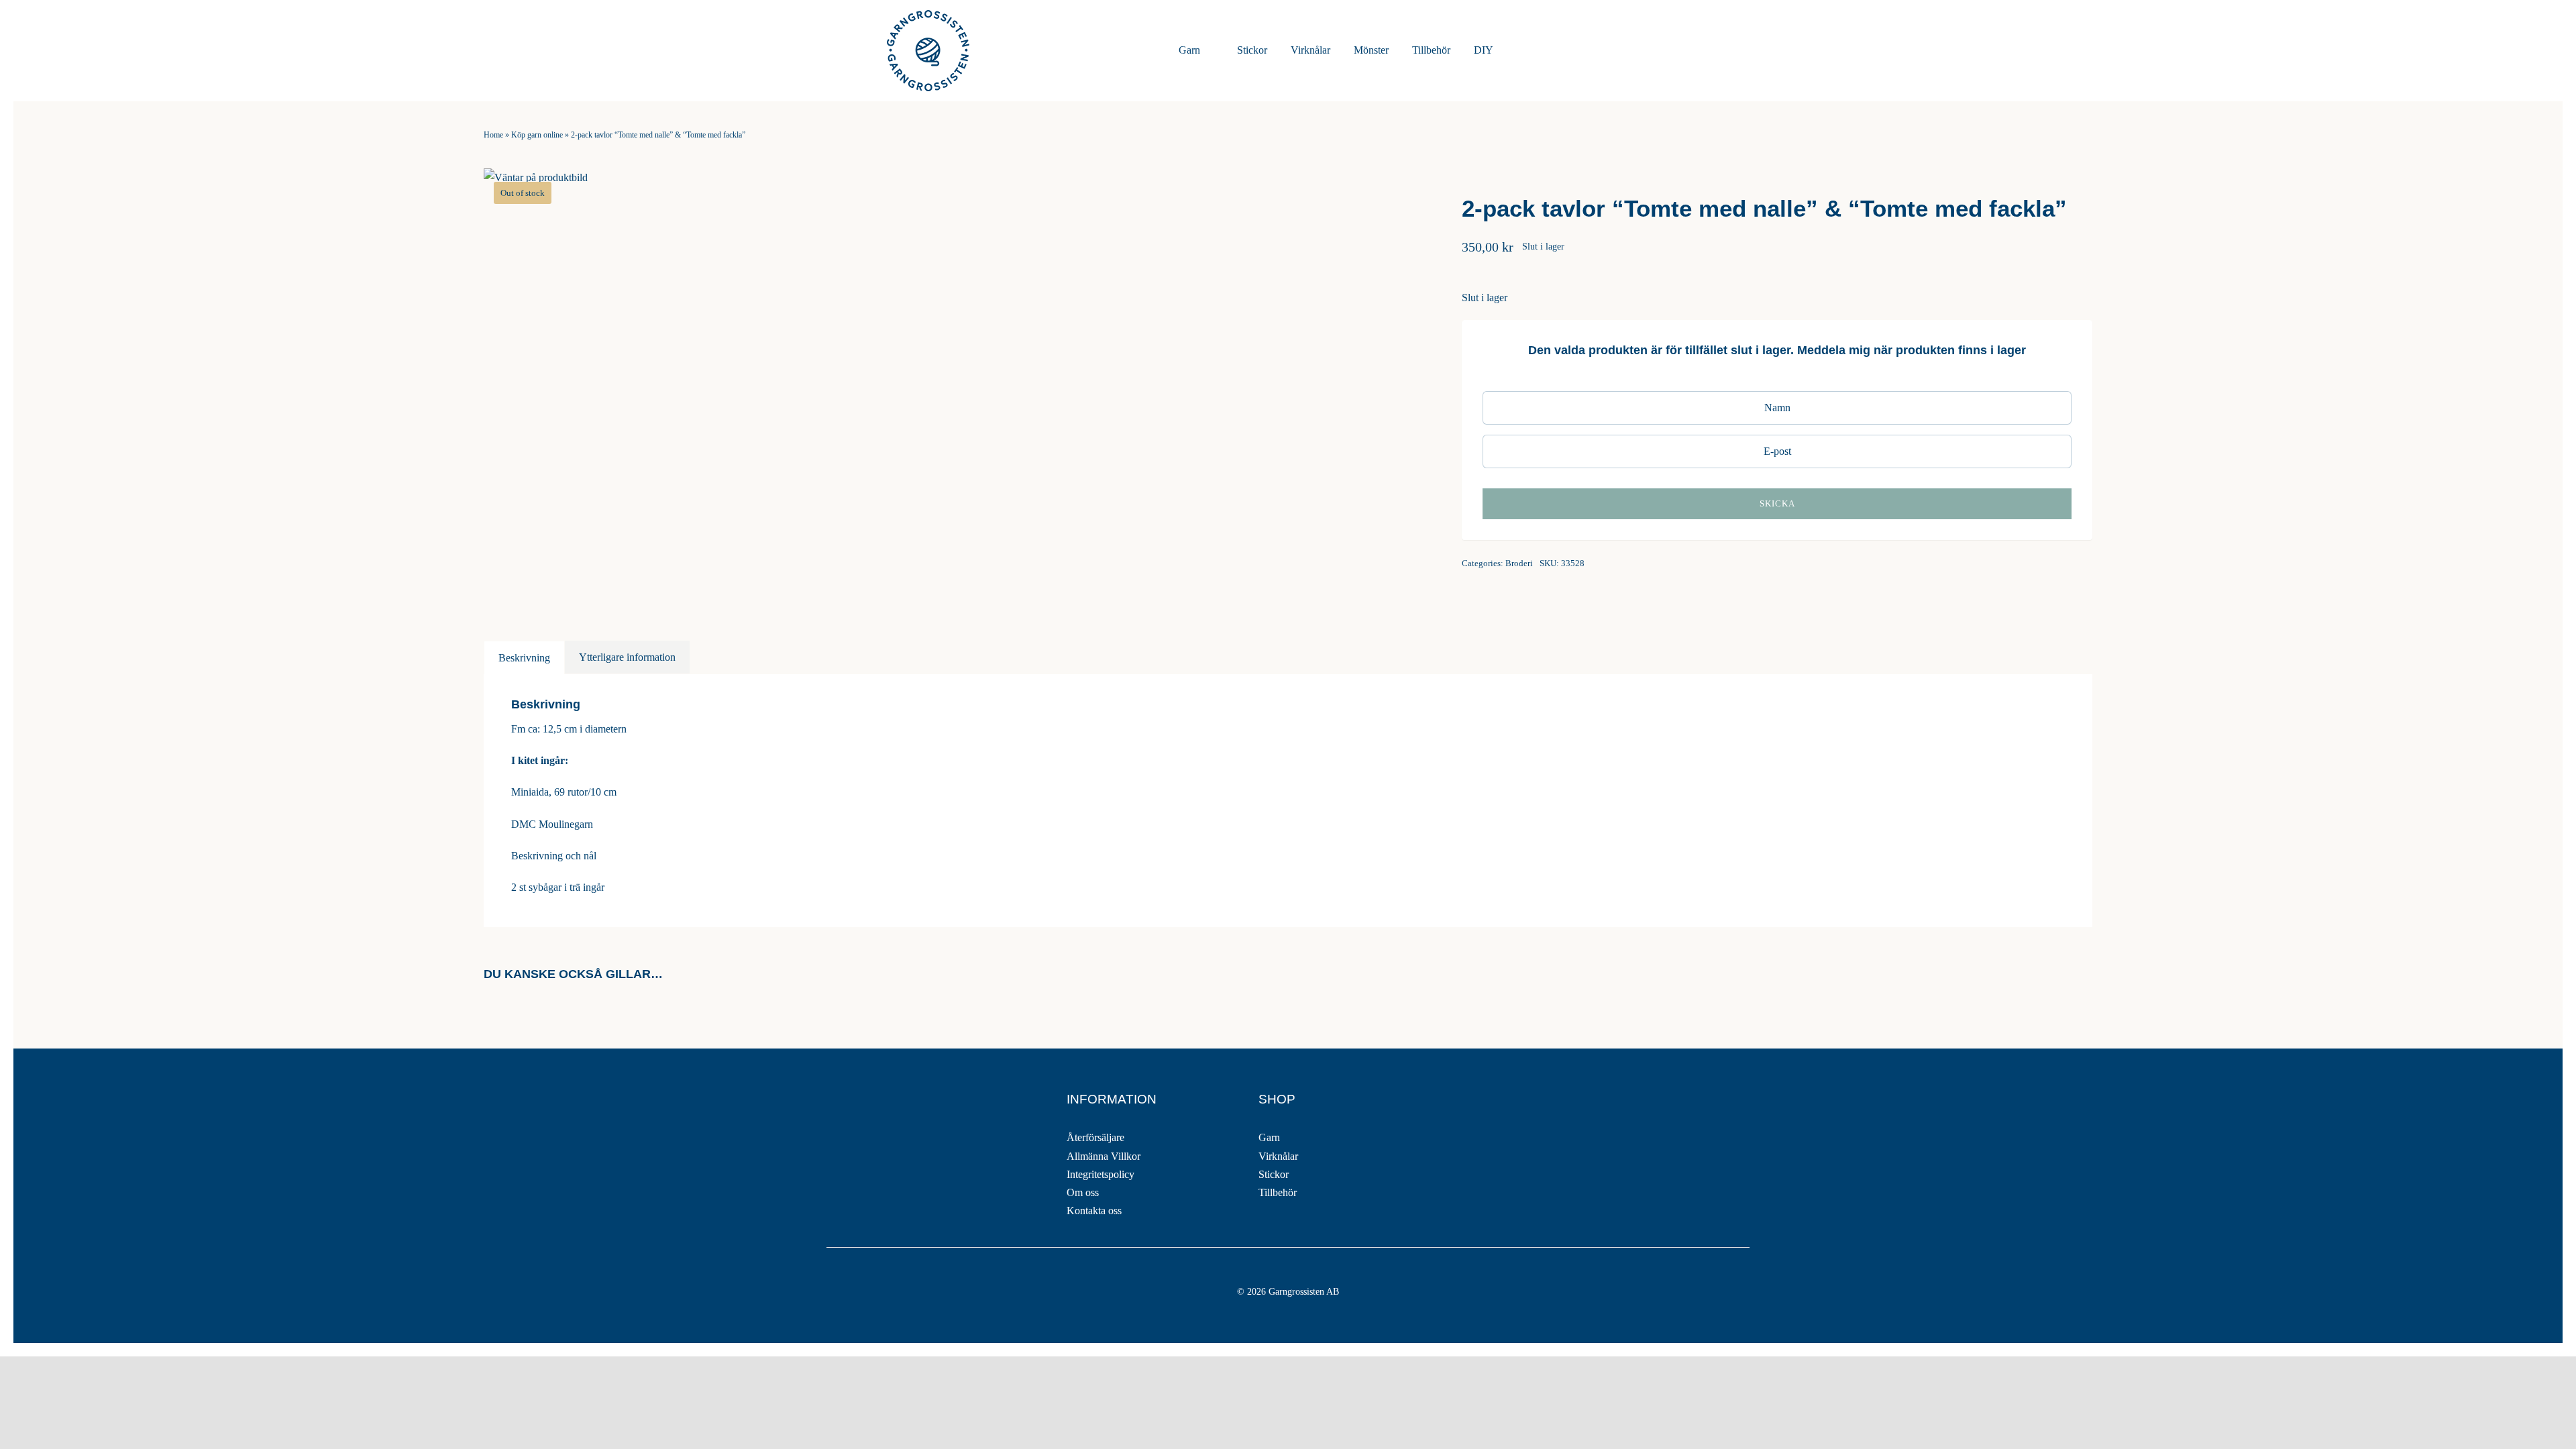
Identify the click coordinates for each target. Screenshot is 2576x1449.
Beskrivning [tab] (524, 658)
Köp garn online (537, 135)
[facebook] (835, 1093)
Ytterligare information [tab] (627, 657)
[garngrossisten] (928, 15)
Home (493, 135)
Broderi (1519, 563)
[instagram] (865, 1093)
